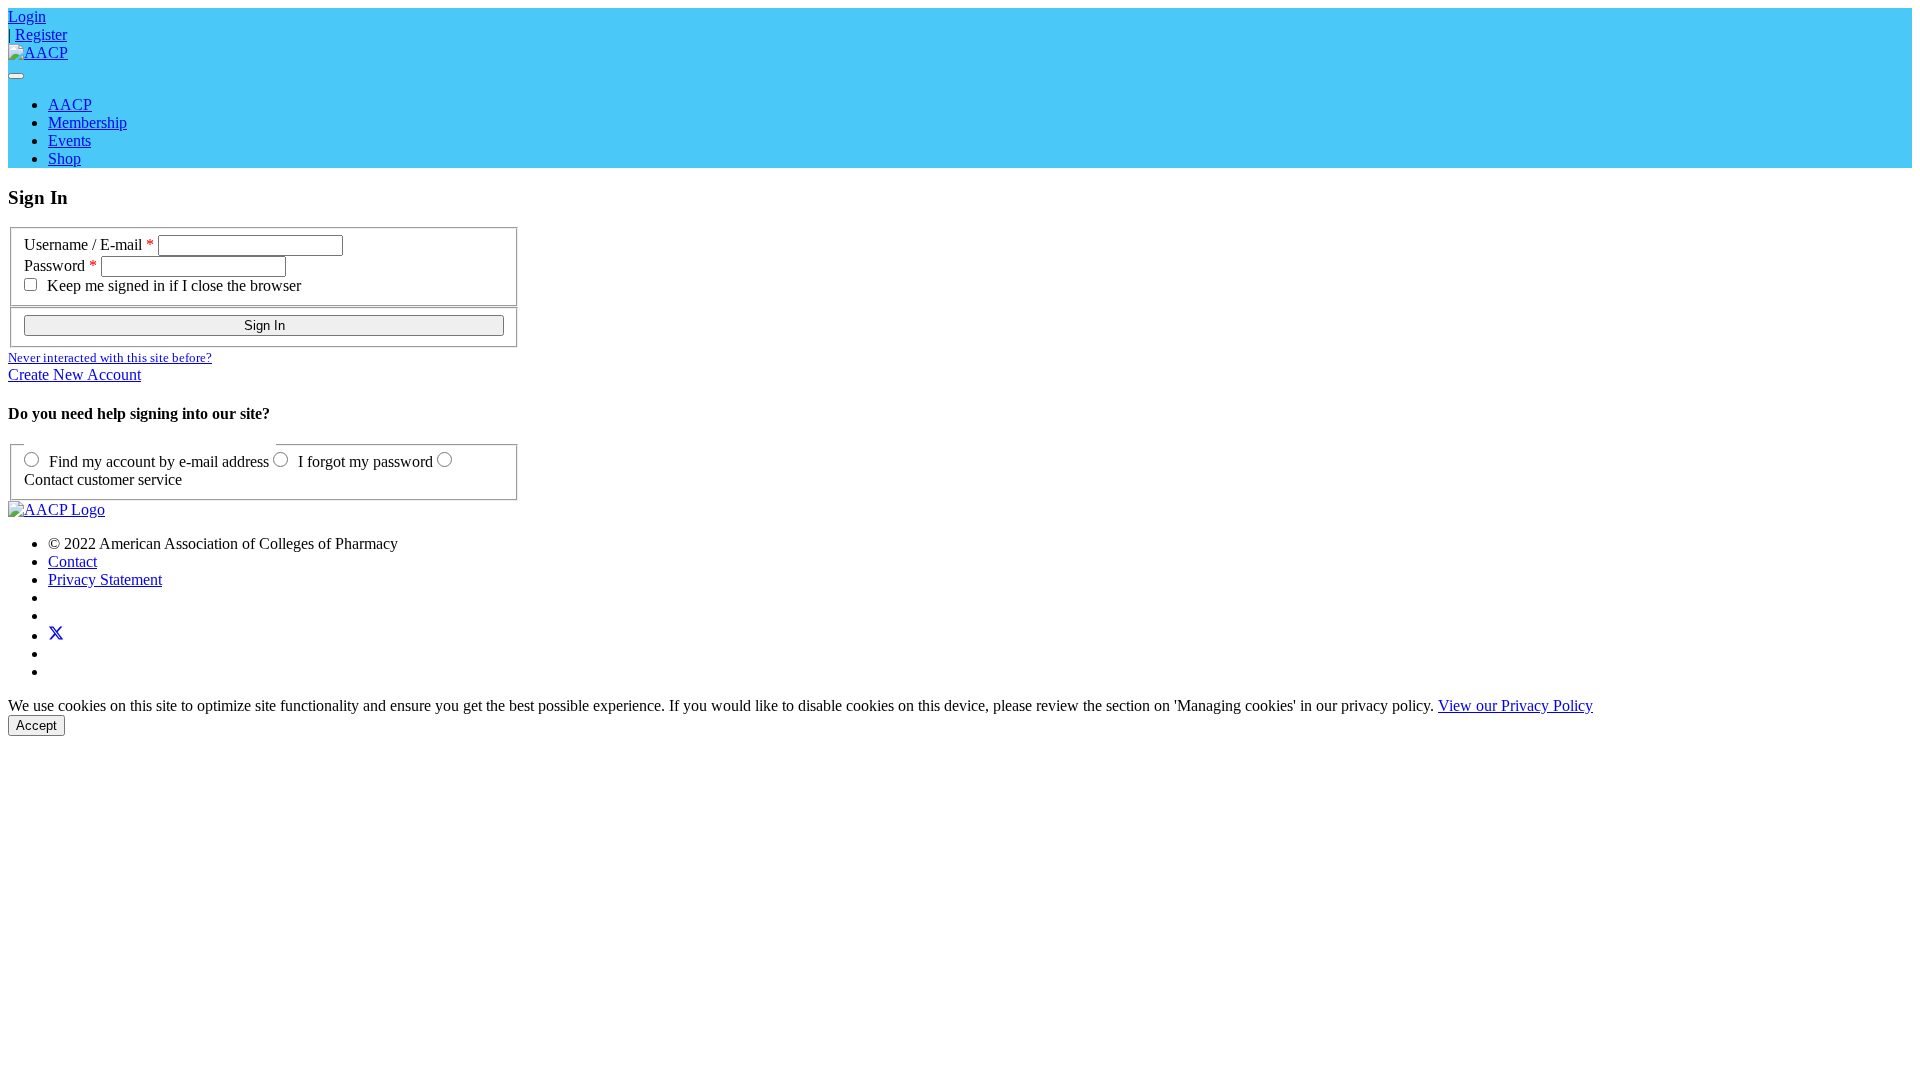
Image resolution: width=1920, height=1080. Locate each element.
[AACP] (38, 52)
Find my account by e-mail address (159, 461)
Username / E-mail (83, 244)
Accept (36, 725)
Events (69, 140)
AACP (70, 104)
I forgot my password (365, 461)
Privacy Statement (105, 579)
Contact (72, 561)
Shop (64, 158)
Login (27, 16)
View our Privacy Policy (1515, 705)
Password (54, 265)
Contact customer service (103, 479)
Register (41, 34)
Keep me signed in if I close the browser (174, 285)
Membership (87, 122)
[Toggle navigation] (16, 76)
